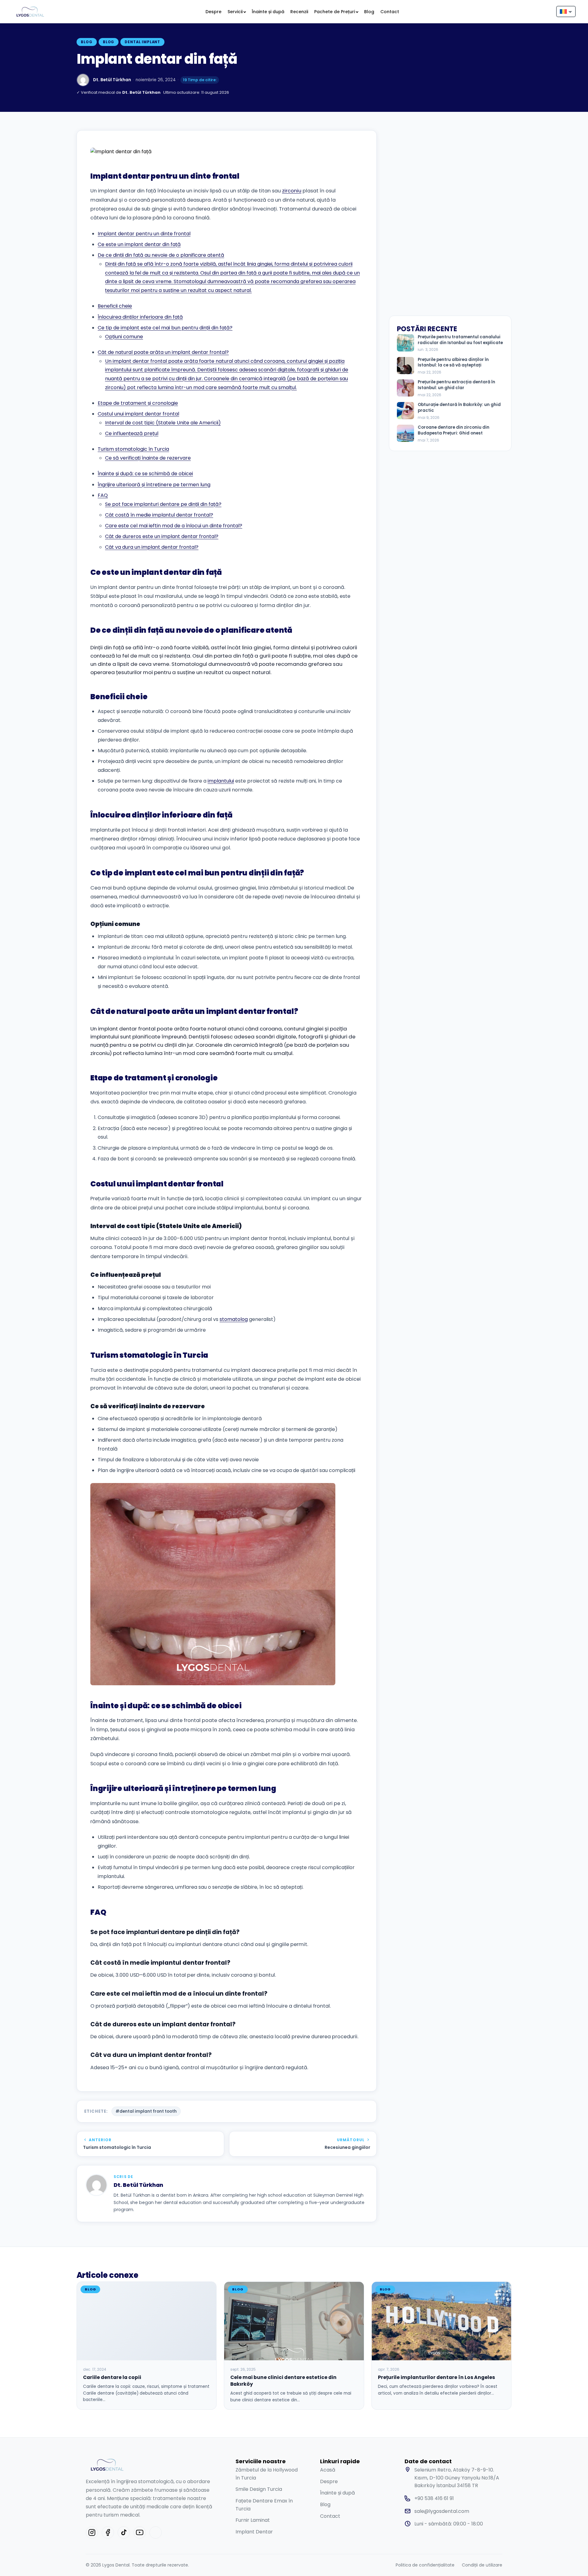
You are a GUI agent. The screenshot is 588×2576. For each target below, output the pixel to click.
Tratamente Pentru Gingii (277, 152)
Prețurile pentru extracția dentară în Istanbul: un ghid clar (456, 385)
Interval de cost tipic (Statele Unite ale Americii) (163, 423)
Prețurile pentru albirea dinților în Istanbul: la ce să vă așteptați (453, 363)
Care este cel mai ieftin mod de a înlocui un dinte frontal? (174, 526)
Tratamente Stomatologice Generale (126, 155)
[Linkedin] (156, 2532)
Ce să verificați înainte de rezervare (148, 458)
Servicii (235, 12)
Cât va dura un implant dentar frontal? (152, 547)
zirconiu (292, 191)
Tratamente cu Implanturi (271, 36)
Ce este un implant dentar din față (139, 244)
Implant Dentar (254, 2532)
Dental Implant (142, 42)
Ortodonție (194, 148)
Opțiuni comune (124, 337)
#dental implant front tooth (146, 2111)
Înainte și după (268, 12)
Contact (390, 12)
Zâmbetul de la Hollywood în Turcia (267, 2474)
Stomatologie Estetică (136, 32)
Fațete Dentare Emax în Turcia (264, 2505)
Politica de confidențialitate (425, 2565)
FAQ (103, 495)
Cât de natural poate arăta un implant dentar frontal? (163, 352)
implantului (221, 781)
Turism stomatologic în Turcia (133, 449)
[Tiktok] (124, 2532)
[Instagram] (92, 2532)
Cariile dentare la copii (112, 2377)
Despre (213, 12)
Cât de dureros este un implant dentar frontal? (162, 536)
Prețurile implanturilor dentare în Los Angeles (436, 2377)
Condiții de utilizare (482, 2565)
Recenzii (299, 12)
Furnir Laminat (253, 2520)
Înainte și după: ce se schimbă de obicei (145, 474)
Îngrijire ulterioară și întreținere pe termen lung (154, 485)
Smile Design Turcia (259, 2489)
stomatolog (234, 1319)
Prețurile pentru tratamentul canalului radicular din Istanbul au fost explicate (460, 340)
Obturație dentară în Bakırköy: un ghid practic (459, 408)
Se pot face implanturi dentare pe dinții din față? (163, 504)
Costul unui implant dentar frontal (138, 414)
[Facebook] (108, 2532)
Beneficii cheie (115, 306)
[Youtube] (140, 2532)
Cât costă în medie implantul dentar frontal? (159, 515)
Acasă (328, 2470)
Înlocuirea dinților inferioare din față (140, 317)
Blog (369, 12)
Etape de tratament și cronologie (138, 403)
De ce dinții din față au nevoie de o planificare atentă (161, 255)
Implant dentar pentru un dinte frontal (144, 234)
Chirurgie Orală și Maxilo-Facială (349, 36)
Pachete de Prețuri (335, 12)
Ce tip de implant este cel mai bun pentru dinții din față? (165, 328)
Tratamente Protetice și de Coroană (208, 36)
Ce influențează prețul (132, 433)
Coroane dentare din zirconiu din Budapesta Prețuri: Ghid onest (454, 430)
